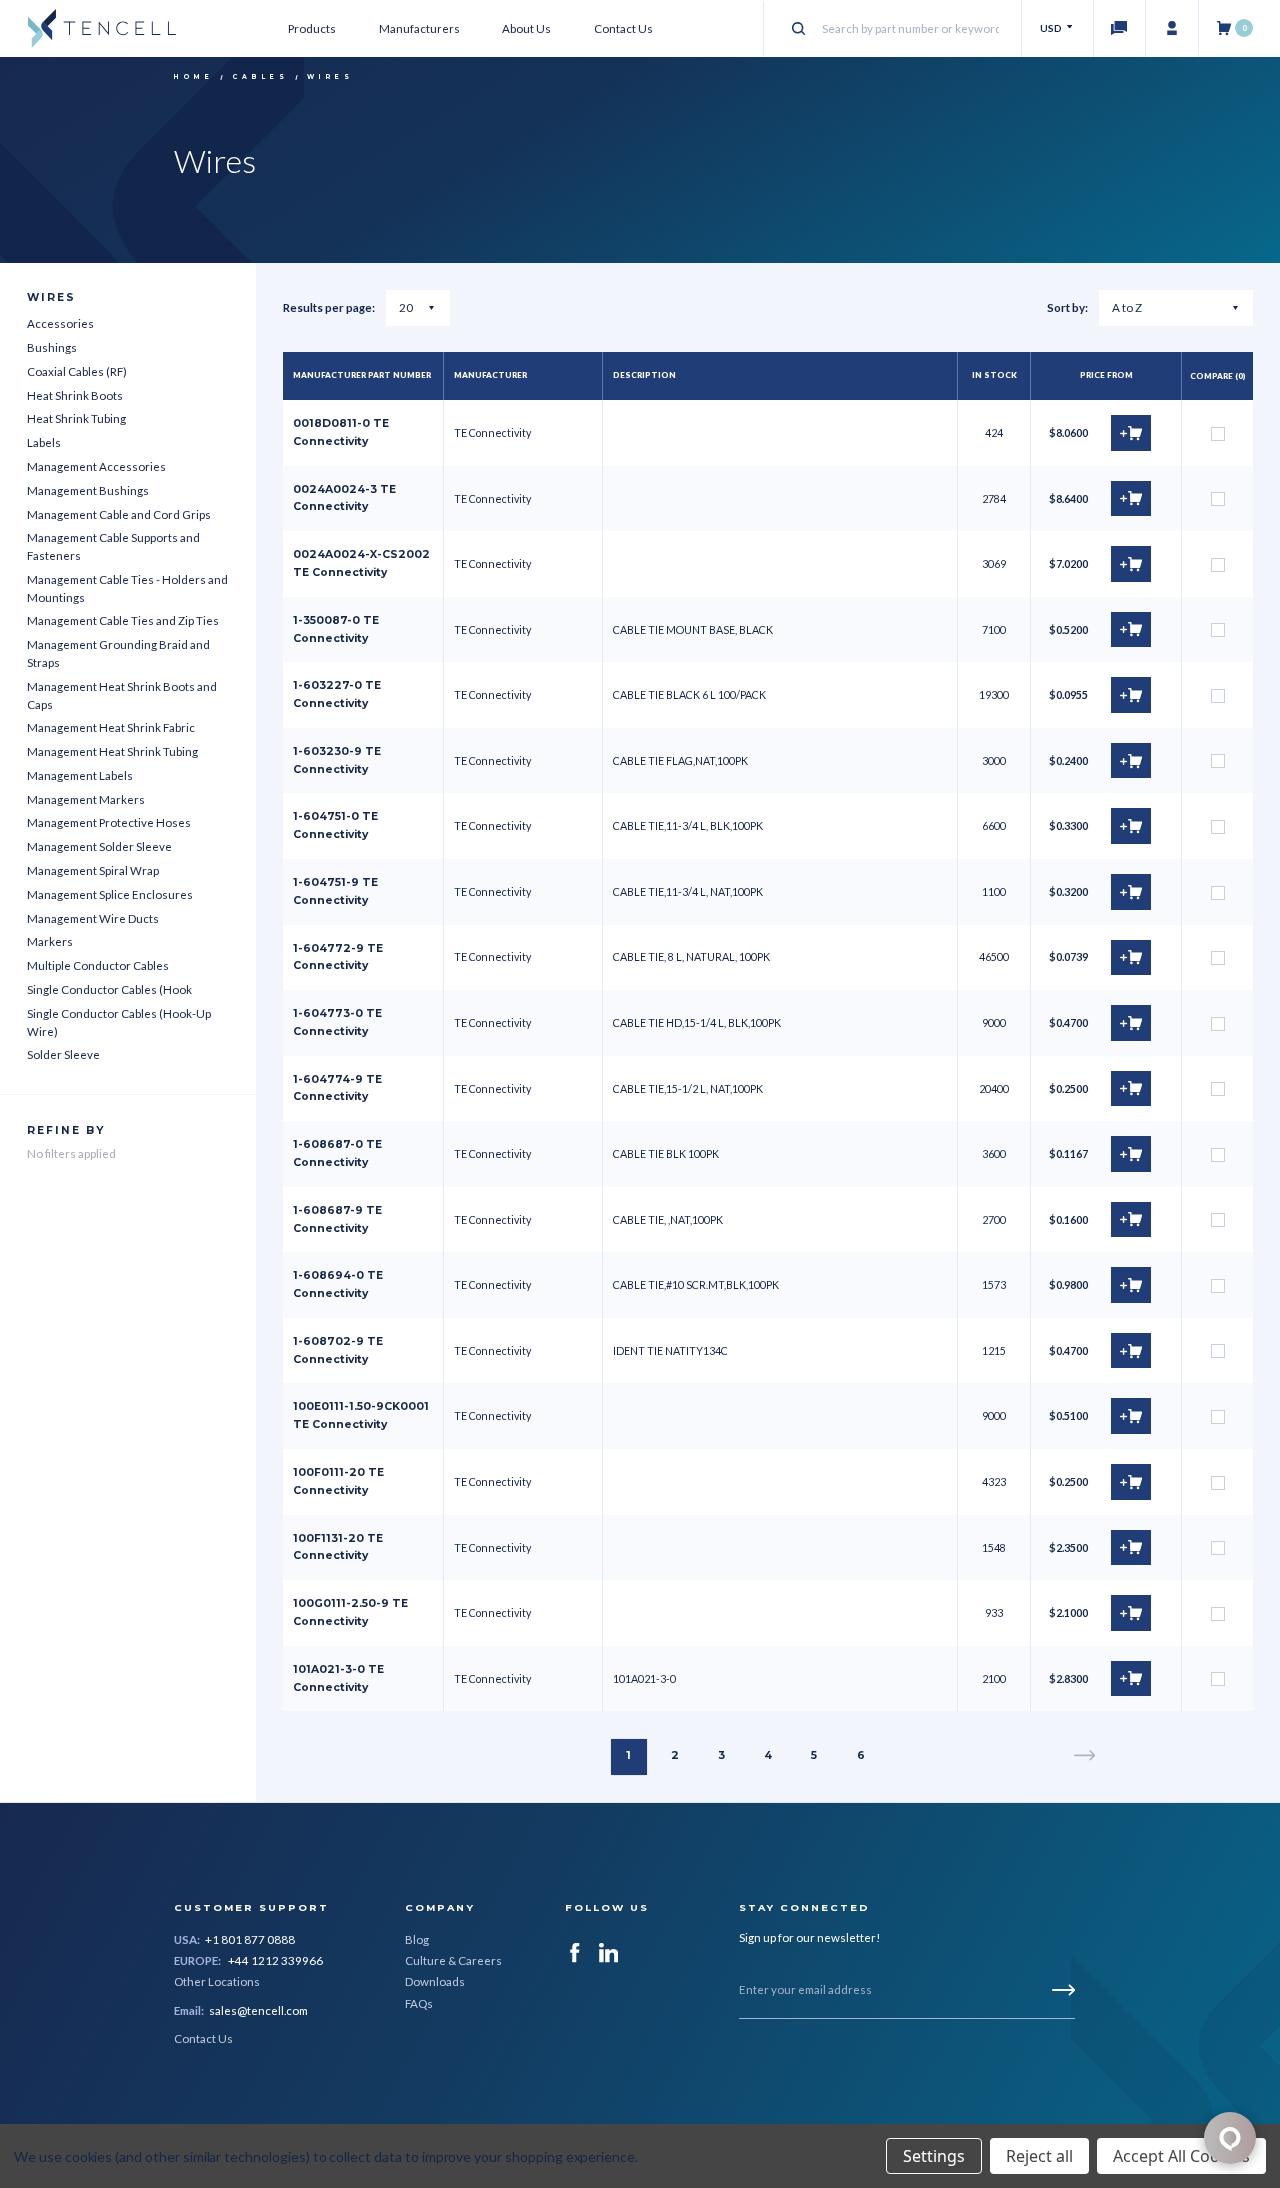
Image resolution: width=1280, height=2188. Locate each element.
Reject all (1039, 2156)
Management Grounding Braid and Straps (118, 653)
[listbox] (1176, 308)
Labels (44, 442)
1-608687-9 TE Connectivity (337, 1219)
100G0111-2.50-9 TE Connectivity (350, 1612)
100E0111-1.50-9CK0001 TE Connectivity (361, 1415)
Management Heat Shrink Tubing (112, 751)
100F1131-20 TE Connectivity (338, 1547)
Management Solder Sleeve (99, 846)
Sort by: (1067, 307)
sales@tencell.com (258, 2010)
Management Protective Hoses (109, 822)
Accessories (60, 323)
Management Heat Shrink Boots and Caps (122, 695)
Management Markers (86, 799)
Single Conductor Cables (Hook (109, 989)
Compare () (1218, 376)
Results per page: (329, 307)
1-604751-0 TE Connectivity (335, 825)
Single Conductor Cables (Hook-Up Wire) (119, 1022)
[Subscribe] (1063, 1990)
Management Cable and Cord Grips (119, 514)
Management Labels (80, 775)
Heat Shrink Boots (75, 395)
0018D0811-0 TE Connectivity (341, 432)
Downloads (435, 1981)
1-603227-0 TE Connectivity (337, 694)
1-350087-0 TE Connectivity (336, 629)
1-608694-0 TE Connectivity (338, 1284)
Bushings (52, 347)
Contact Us (623, 28)
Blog (417, 1939)
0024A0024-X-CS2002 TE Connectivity (361, 563)
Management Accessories (96, 466)
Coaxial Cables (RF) (77, 371)
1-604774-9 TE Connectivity (337, 1088)
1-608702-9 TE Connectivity (338, 1350)
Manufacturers (419, 28)
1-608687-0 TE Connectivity (337, 1153)
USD (1052, 28)
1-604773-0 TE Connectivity (337, 1022)
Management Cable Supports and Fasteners (113, 546)
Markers (50, 941)
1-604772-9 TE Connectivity (338, 957)
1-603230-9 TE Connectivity (337, 760)
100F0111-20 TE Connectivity (338, 1481)
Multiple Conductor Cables (98, 965)
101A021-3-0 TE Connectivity (338, 1678)
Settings (934, 2156)
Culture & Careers (453, 1960)
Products (312, 28)
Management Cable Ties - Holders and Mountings (127, 588)
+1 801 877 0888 (250, 1939)
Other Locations (217, 1981)
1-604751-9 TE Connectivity (335, 891)
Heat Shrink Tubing (76, 418)
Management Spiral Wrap (93, 870)
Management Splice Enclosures (110, 894)
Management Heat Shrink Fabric (111, 727)
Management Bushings (88, 490)
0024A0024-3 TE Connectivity (344, 498)
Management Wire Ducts (93, 918)
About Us (526, 28)
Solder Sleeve (63, 1054)
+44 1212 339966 (275, 1960)
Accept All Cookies (1181, 2156)
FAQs (419, 2003)
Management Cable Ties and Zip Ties (123, 620)
